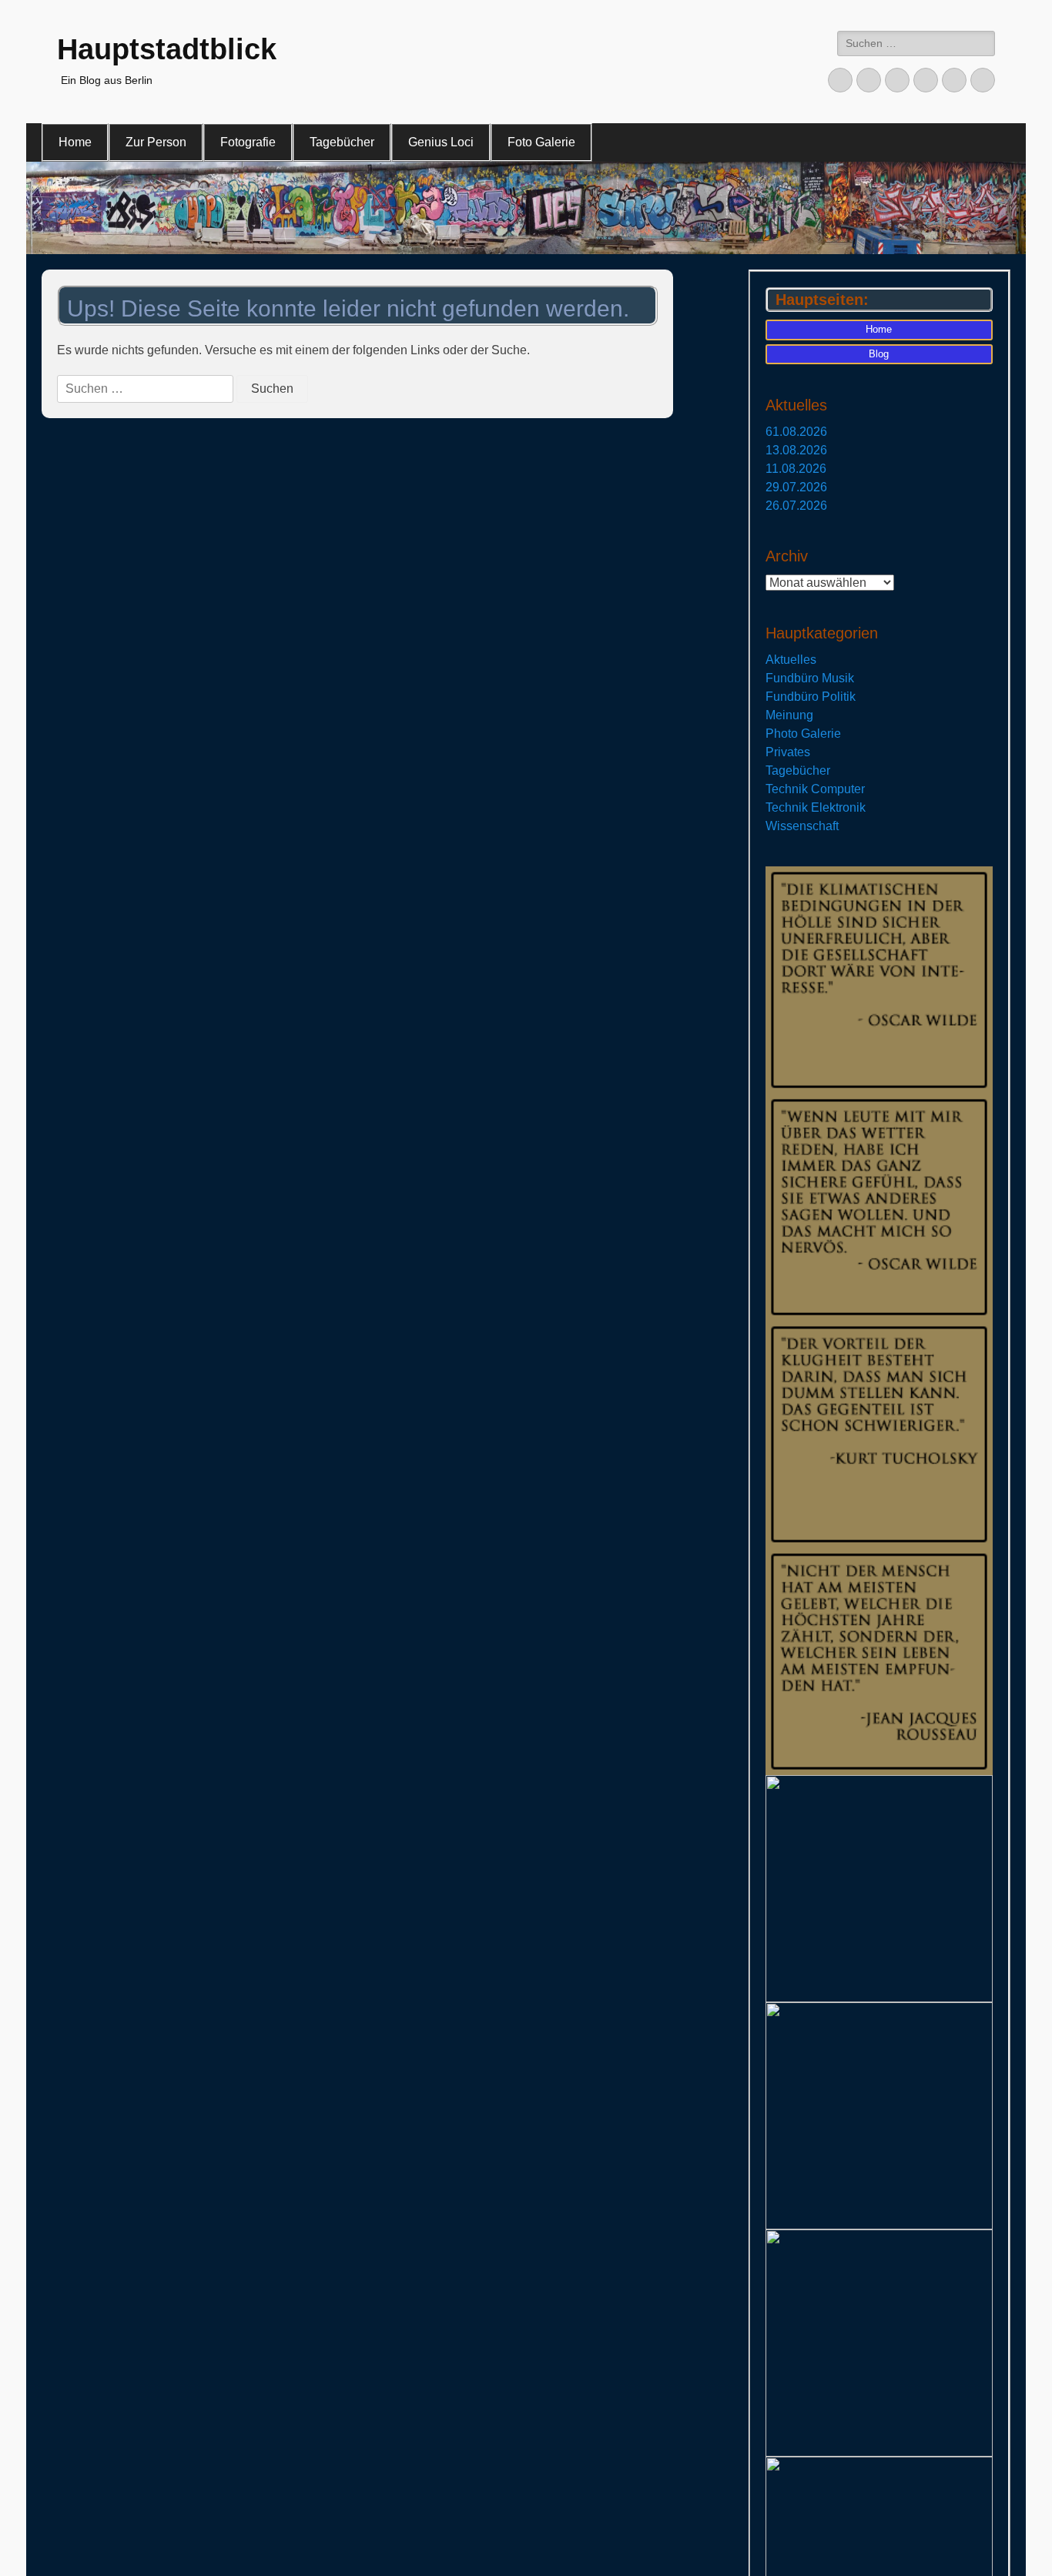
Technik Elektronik (816, 807)
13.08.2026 (796, 450)
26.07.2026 (796, 506)
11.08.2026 (796, 469)
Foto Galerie (541, 142)
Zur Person (156, 142)
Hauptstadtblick (167, 49)
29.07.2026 (796, 487)
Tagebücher (342, 142)
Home (75, 142)
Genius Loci (441, 142)
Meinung (789, 715)
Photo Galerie (803, 734)
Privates (788, 752)
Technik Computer (815, 789)
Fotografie (248, 142)
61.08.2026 (796, 432)
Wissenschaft (802, 826)
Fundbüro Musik (810, 678)
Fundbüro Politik (811, 697)
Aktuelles (791, 660)
